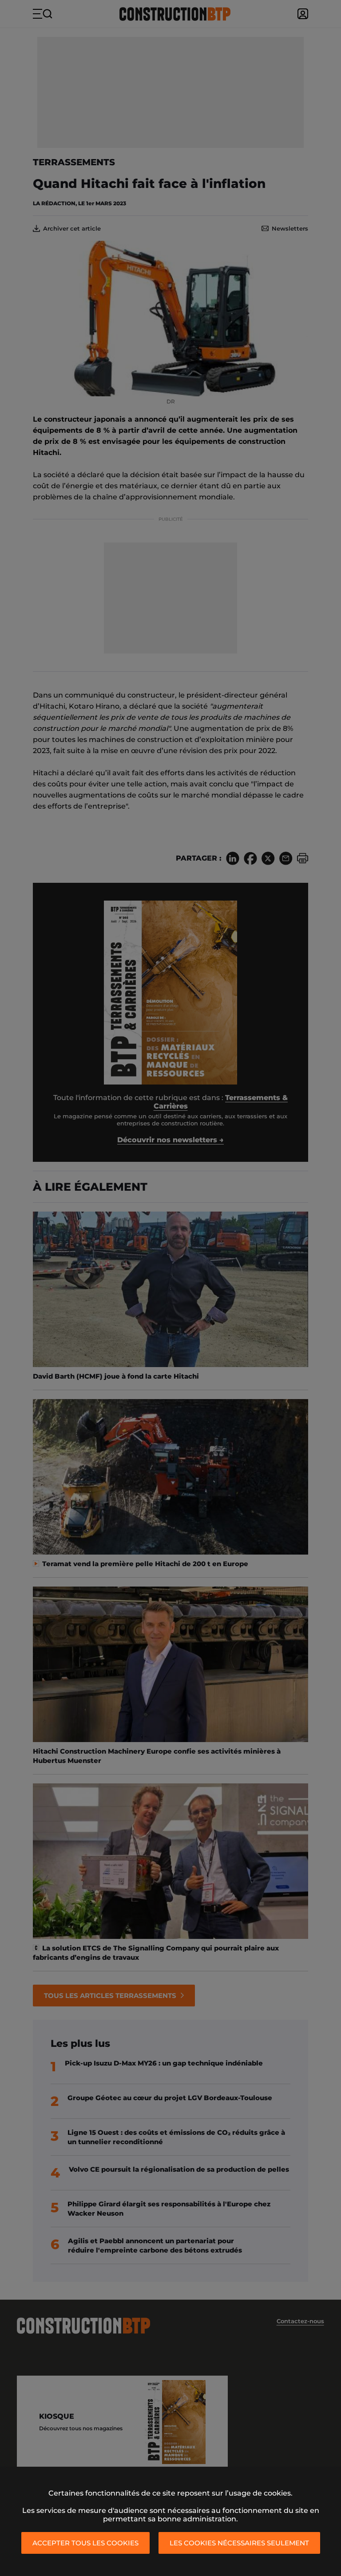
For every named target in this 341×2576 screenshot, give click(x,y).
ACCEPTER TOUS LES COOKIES (85, 2543)
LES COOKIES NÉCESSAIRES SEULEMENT (239, 2543)
